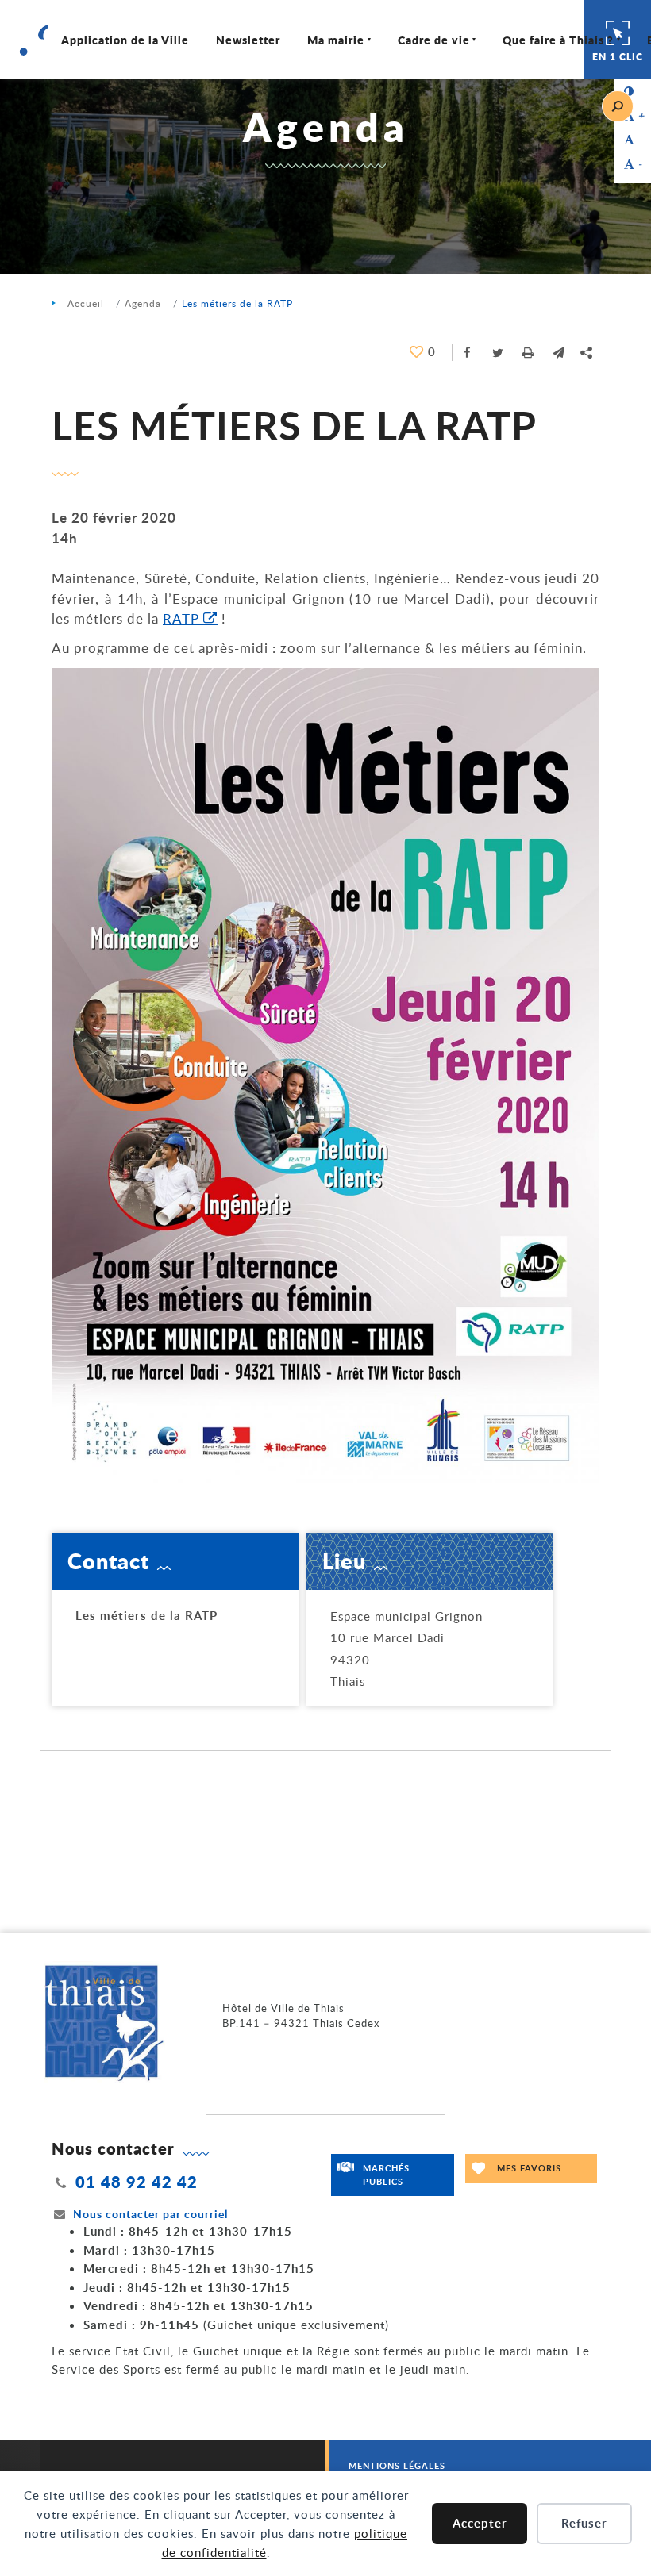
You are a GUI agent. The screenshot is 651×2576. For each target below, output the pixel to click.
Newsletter (248, 40)
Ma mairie (336, 40)
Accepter (480, 2523)
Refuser (584, 2523)
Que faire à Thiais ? (558, 40)
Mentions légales (397, 2465)
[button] (558, 352)
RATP (181, 618)
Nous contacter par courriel (150, 2214)
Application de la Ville (125, 40)
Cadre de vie (434, 40)
